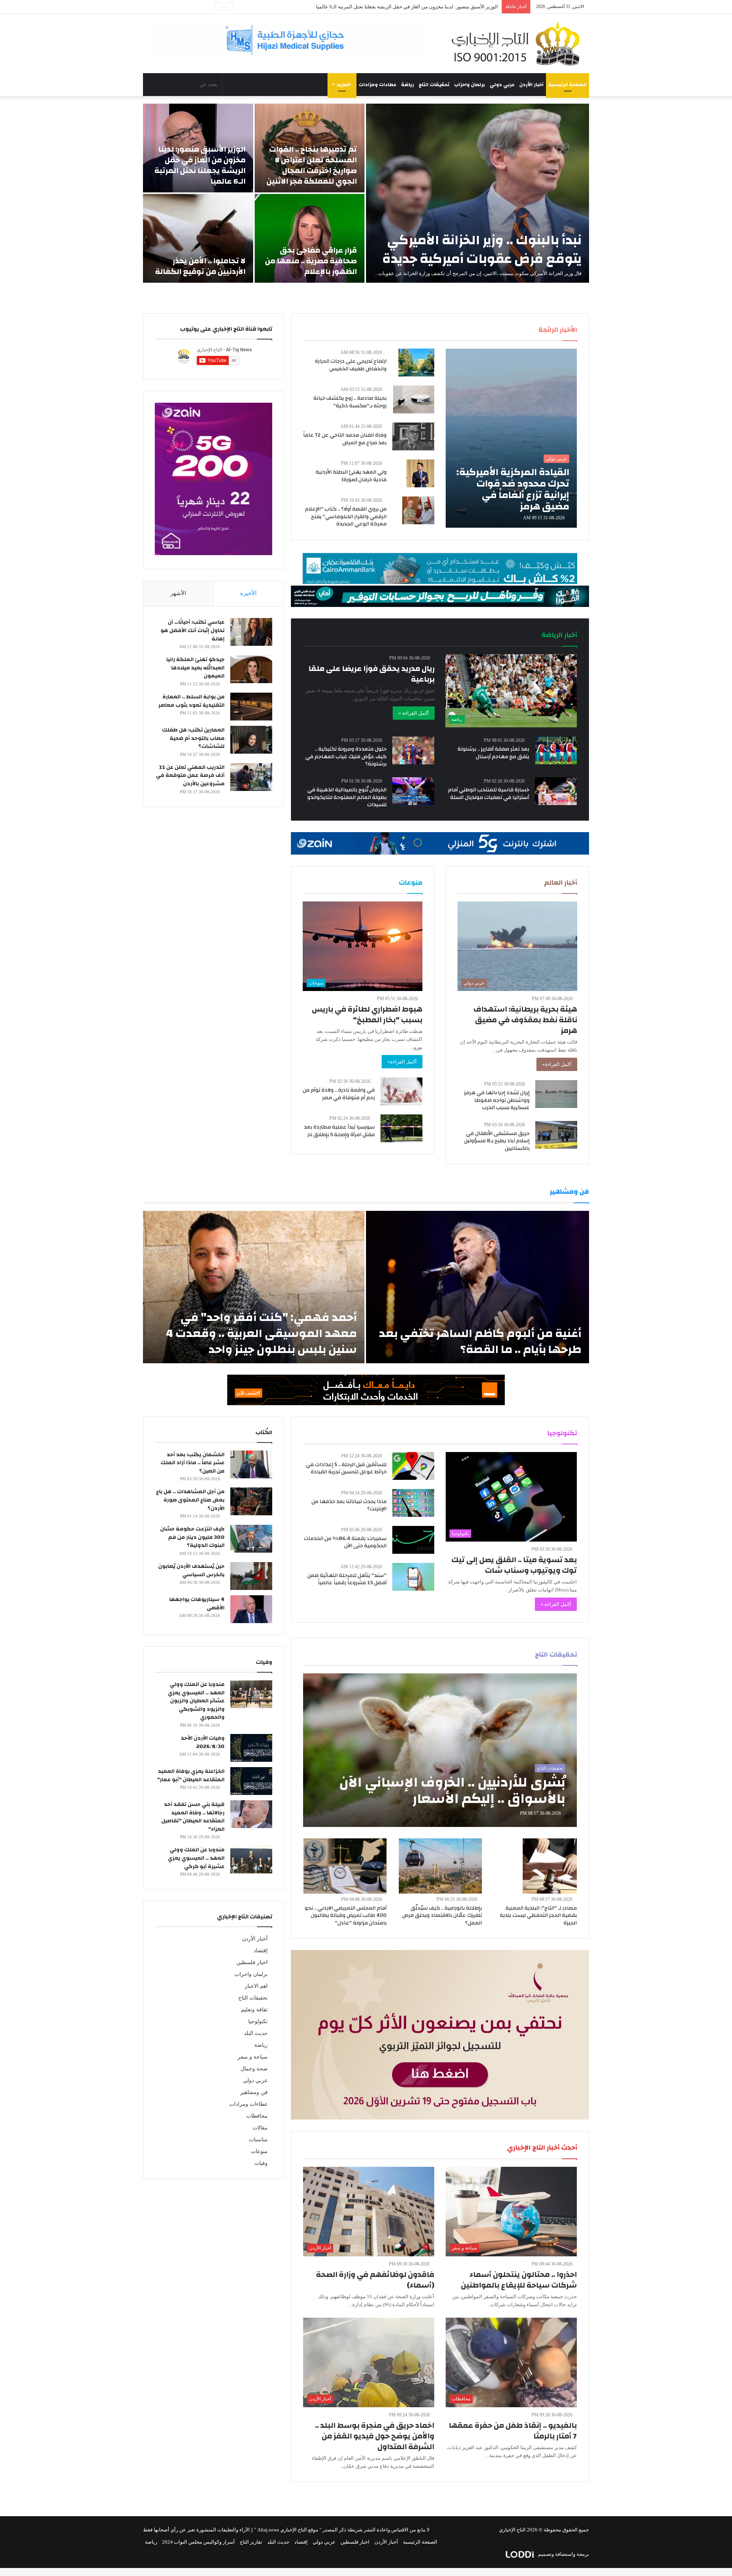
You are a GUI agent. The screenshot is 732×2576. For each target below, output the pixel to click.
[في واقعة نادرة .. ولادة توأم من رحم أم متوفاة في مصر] (401, 1091)
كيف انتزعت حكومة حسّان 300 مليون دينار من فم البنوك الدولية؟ (192, 1537)
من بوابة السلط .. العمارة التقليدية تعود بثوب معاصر (191, 701)
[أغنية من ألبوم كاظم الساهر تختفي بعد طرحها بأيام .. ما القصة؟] (478, 1287)
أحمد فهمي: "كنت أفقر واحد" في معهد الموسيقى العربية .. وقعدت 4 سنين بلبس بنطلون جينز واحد (261, 1333)
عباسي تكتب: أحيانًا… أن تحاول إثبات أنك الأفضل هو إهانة (193, 630)
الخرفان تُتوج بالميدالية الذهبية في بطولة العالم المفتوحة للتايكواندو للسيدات (347, 797)
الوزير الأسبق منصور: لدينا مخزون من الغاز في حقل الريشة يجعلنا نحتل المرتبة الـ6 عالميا (200, 165)
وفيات (261, 2163)
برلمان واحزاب (470, 85)
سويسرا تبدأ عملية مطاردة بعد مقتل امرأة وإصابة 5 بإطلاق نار (339, 1131)
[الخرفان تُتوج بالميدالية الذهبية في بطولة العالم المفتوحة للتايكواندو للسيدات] (413, 791)
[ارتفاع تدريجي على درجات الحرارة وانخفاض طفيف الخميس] (416, 363)
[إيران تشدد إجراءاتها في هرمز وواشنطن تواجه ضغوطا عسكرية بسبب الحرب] (556, 1094)
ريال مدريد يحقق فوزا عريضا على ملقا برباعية (372, 674)
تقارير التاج (251, 2542)
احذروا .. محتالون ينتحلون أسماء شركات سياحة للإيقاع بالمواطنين (519, 2280)
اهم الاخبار (256, 1986)
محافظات (257, 2116)
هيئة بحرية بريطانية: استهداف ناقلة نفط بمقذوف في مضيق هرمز (525, 1020)
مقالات (260, 2128)
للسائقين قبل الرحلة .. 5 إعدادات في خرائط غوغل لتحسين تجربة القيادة (346, 1468)
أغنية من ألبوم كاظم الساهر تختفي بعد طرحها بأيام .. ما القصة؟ (480, 1341)
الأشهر (178, 593)
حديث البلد (256, 2033)
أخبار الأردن (531, 85)
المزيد (344, 85)
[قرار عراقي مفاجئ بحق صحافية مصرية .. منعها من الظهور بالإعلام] (310, 238)
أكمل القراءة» (557, 1064)
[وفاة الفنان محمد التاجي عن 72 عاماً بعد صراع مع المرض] (413, 436)
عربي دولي (502, 85)
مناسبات (258, 2140)
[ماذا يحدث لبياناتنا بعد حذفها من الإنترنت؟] (413, 1503)
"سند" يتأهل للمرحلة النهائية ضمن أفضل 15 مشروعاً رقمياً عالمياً (347, 1579)
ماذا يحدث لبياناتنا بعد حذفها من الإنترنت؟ (349, 1505)
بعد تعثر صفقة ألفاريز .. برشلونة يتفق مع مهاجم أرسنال (493, 753)
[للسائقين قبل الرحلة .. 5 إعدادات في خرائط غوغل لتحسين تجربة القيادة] (413, 1466)
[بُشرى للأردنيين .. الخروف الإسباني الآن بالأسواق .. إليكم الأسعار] (440, 1750)
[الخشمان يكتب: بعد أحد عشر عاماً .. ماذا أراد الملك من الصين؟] (251, 1464)
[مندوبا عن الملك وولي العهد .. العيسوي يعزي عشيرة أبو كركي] (251, 1860)
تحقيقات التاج (434, 85)
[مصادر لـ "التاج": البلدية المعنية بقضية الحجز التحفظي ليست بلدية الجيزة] (550, 1866)
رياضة (408, 85)
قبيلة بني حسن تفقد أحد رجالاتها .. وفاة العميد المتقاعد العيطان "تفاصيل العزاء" (193, 1817)
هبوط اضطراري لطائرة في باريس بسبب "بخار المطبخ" (367, 1014)
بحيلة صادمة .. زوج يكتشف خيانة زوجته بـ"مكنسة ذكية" (350, 402)
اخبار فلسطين (252, 1962)
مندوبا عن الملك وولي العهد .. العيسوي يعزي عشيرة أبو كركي (196, 1858)
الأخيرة (248, 593)
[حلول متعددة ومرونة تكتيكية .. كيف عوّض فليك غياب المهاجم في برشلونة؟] (413, 750)
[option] (366, 193)
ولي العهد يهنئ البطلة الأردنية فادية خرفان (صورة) (351, 476)
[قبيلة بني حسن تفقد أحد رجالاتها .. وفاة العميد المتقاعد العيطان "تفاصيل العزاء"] (251, 1814)
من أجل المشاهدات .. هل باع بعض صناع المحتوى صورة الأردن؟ (190, 1500)
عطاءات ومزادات (378, 85)
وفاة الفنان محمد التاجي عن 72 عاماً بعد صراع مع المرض (345, 439)
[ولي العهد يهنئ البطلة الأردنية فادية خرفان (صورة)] (420, 473)
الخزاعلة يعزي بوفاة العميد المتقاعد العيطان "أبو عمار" (191, 1776)
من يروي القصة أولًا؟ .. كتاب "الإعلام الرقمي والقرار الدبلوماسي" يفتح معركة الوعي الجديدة (346, 516)
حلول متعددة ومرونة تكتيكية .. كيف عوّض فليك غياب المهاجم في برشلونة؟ (346, 756)
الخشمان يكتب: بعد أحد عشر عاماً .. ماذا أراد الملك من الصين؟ (193, 1463)
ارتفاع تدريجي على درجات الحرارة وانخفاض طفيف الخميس (351, 365)
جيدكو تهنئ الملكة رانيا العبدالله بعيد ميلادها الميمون (195, 668)
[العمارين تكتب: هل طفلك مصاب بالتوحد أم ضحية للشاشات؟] (251, 740)
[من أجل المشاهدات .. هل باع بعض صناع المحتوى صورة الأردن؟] (251, 1501)
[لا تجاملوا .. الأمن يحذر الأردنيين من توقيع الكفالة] (198, 238)
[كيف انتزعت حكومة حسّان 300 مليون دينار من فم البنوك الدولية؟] (251, 1539)
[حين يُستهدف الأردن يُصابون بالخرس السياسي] (251, 1576)
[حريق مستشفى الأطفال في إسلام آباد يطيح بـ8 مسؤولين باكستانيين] (556, 1135)
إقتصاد (261, 1951)
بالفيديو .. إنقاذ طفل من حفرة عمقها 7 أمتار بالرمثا (513, 2431)
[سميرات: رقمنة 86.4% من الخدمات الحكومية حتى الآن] (413, 1540)
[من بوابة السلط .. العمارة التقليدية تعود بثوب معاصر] (251, 707)
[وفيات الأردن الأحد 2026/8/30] (251, 1748)
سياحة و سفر (253, 2057)
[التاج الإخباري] (518, 43)
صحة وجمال (254, 2069)
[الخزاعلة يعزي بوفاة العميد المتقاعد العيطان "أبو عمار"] (251, 1781)
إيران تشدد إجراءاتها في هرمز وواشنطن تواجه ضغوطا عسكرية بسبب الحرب (497, 1100)
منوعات (259, 2151)
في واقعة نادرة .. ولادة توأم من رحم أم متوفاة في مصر (339, 1094)
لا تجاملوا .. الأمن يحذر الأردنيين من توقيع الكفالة (449, 7)
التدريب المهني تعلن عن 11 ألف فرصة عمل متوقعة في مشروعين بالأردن (190, 776)
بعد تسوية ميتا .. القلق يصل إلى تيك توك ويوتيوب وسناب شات (514, 1565)
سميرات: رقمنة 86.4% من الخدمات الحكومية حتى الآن (345, 1542)
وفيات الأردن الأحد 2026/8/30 (203, 1742)
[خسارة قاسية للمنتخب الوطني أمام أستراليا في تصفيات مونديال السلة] (556, 791)
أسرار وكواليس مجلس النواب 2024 (198, 2542)
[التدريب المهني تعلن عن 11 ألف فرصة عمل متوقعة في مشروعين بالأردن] (251, 777)
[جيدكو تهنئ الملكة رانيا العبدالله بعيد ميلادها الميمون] (251, 669)
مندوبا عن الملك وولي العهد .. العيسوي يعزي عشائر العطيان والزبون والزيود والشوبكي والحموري (196, 1701)
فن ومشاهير (254, 2092)
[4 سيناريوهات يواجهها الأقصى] (251, 1609)
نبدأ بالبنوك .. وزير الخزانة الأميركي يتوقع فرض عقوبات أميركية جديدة (482, 249)
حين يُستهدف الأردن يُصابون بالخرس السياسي (191, 1571)
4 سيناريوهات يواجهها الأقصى (197, 1604)
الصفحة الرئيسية (567, 85)
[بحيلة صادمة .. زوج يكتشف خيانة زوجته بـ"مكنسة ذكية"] (414, 399)
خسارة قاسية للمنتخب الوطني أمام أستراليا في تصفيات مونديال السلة (489, 794)
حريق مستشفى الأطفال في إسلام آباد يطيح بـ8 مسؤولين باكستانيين (497, 1141)
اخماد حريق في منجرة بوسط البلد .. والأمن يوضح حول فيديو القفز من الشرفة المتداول (375, 2436)
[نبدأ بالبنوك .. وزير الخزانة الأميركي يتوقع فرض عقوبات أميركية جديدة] (478, 193)
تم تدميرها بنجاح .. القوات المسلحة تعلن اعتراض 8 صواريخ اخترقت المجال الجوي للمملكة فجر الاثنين (312, 165)
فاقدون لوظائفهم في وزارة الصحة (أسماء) (375, 2280)
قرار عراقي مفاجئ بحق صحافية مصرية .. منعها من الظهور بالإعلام (311, 261)
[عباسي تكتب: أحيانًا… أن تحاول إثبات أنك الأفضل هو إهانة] (251, 632)
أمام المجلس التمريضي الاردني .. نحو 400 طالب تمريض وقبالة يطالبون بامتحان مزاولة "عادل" (346, 1916)
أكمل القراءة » (414, 713)
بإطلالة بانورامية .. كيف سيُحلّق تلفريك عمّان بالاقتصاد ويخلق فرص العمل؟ (442, 1916)
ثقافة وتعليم (254, 2010)
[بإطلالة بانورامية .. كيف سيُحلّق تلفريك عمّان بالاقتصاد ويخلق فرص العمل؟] (440, 1866)
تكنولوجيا (258, 2021)
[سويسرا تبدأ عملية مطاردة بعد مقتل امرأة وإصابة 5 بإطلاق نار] (401, 1128)
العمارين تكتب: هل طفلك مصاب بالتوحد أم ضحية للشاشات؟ (193, 738)
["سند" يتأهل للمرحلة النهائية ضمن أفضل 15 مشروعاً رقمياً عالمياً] (413, 1577)
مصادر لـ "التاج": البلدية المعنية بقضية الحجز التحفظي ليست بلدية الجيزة (538, 1916)
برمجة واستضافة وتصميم (563, 2554)
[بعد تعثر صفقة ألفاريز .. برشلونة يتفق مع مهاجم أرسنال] (556, 750)
